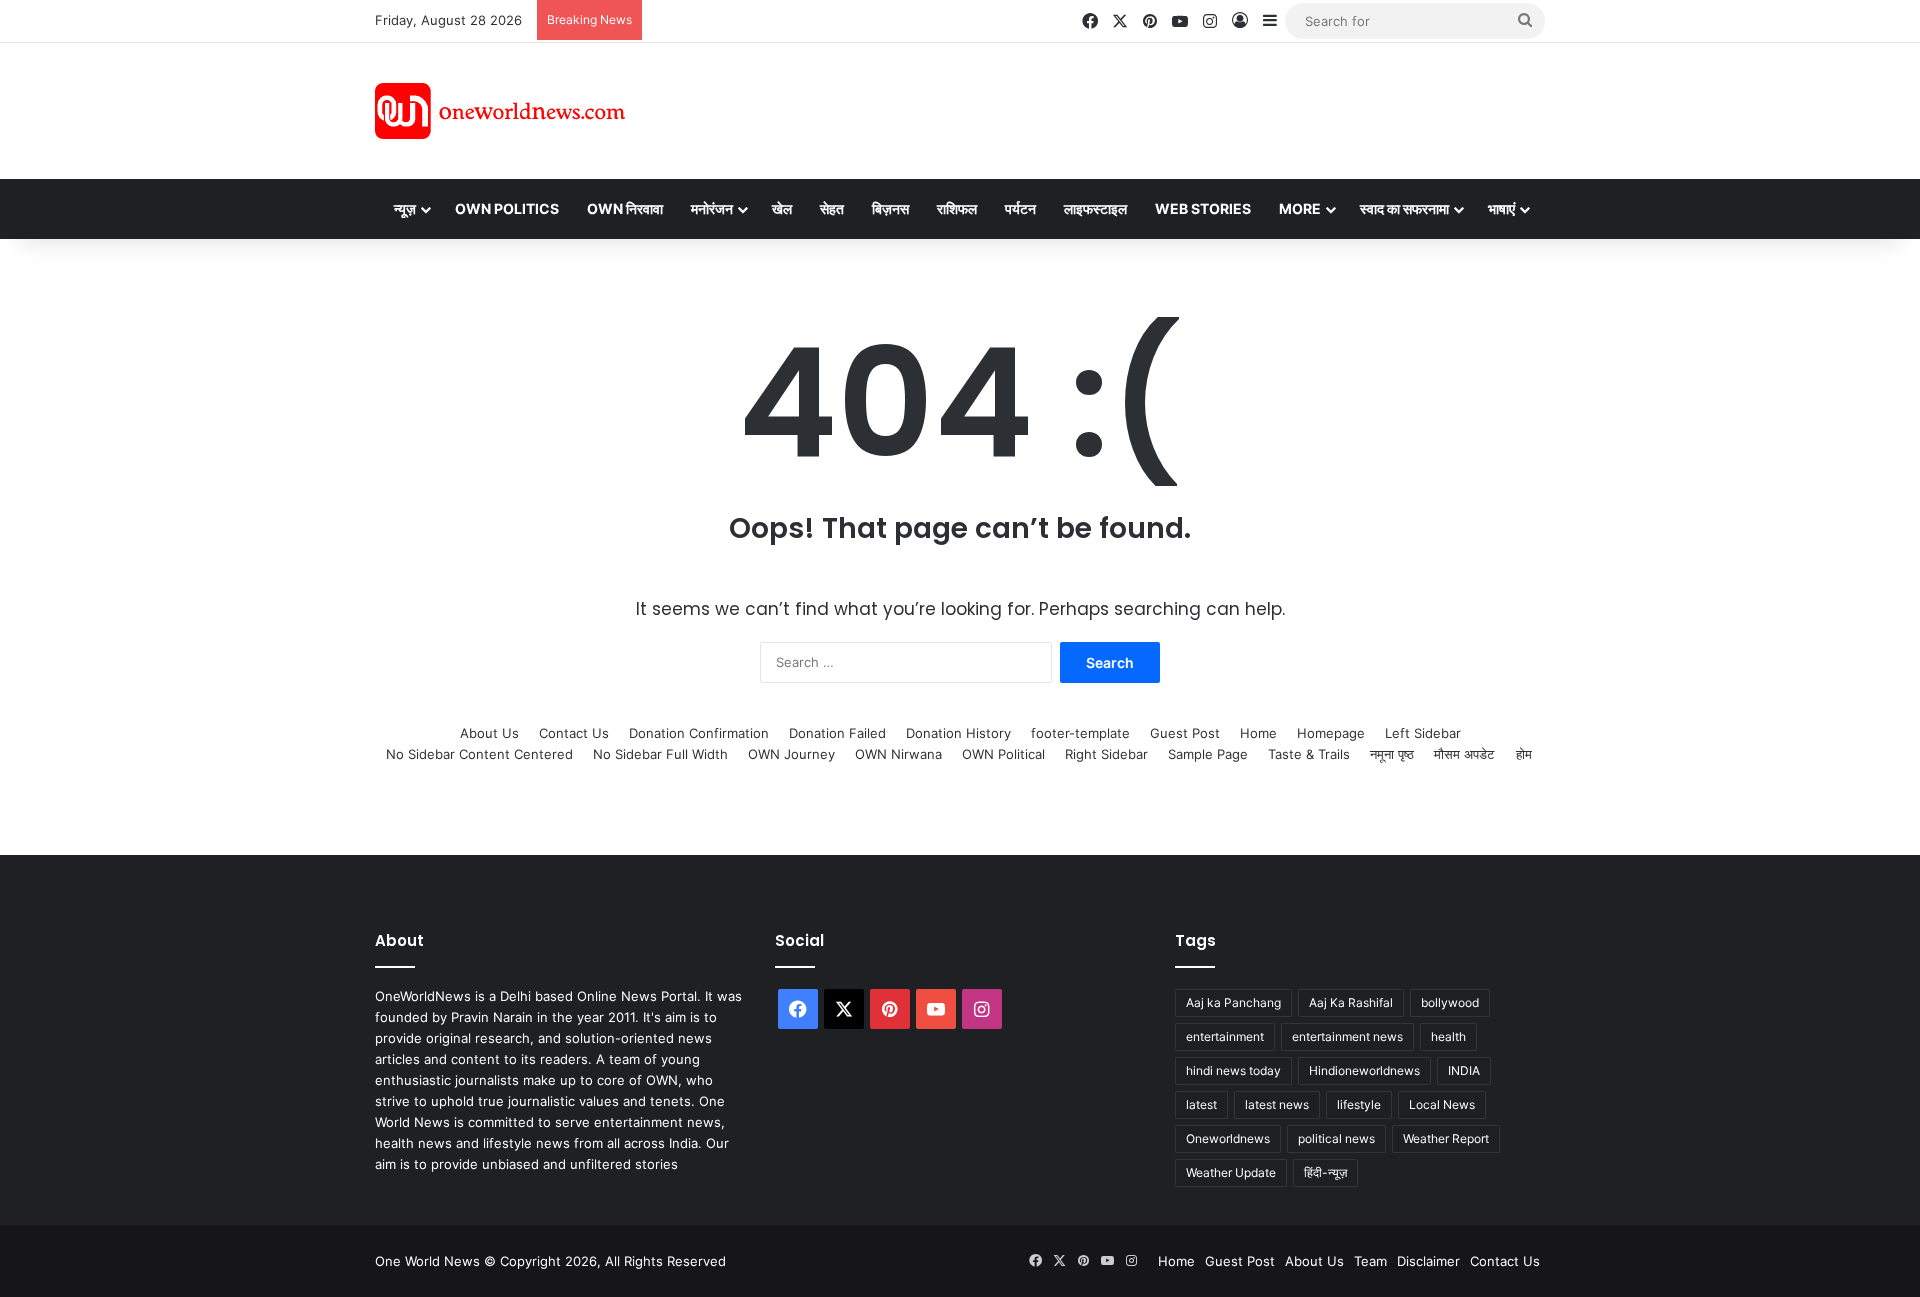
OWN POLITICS (507, 208)
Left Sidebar (1423, 733)
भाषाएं (1501, 208)
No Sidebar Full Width (660, 754)
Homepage (1331, 733)
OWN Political (1003, 754)
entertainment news (1347, 1036)
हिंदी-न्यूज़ (1325, 1172)
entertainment (1225, 1036)
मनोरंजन (712, 208)
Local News (1442, 1104)
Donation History (958, 733)
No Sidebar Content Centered (479, 754)
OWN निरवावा (625, 208)
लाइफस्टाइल (1095, 208)
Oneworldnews (1228, 1138)
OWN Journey (791, 754)
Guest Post (1185, 733)
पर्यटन (1020, 208)
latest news (1277, 1104)
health (1448, 1036)
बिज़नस (890, 208)
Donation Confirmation (699, 733)
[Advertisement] (1139, 108)
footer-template (1080, 733)
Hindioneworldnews (1364, 1070)
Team (1370, 1261)
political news (1336, 1138)
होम (1524, 754)
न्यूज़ (405, 208)
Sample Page (1208, 754)
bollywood (1450, 1002)
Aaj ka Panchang (1233, 1002)
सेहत (832, 208)
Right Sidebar (1106, 754)
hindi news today (1233, 1070)
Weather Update (1231, 1172)
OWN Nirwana (898, 754)
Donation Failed (837, 733)
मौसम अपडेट (1464, 754)
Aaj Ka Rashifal (1351, 1002)
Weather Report (1446, 1138)
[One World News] (500, 111)
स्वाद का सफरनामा (1404, 208)
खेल (782, 208)
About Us (489, 733)
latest (1201, 1104)
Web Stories (1203, 208)
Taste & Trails (1309, 754)
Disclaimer (1428, 1261)
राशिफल (957, 208)
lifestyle (1359, 1104)
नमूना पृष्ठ (1392, 754)
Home (1258, 733)
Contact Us (574, 733)
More (1300, 208)
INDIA (1464, 1070)
